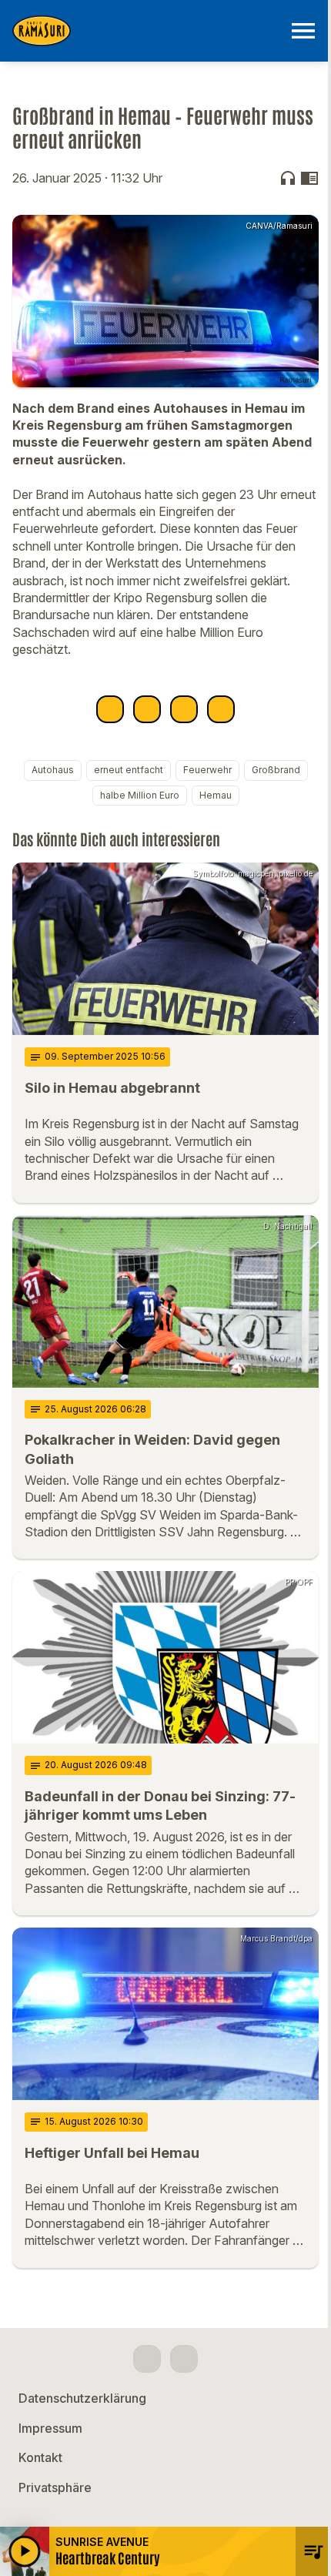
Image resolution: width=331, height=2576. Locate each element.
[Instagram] (184, 2359)
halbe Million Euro (140, 795)
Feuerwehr (207, 770)
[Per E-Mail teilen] (221, 709)
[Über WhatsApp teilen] (184, 709)
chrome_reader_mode (309, 178)
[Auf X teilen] (147, 709)
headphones (288, 178)
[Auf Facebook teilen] (110, 709)
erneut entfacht (129, 770)
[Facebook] (147, 2359)
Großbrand (276, 770)
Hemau (216, 795)
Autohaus (53, 770)
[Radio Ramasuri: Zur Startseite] (147, 31)
